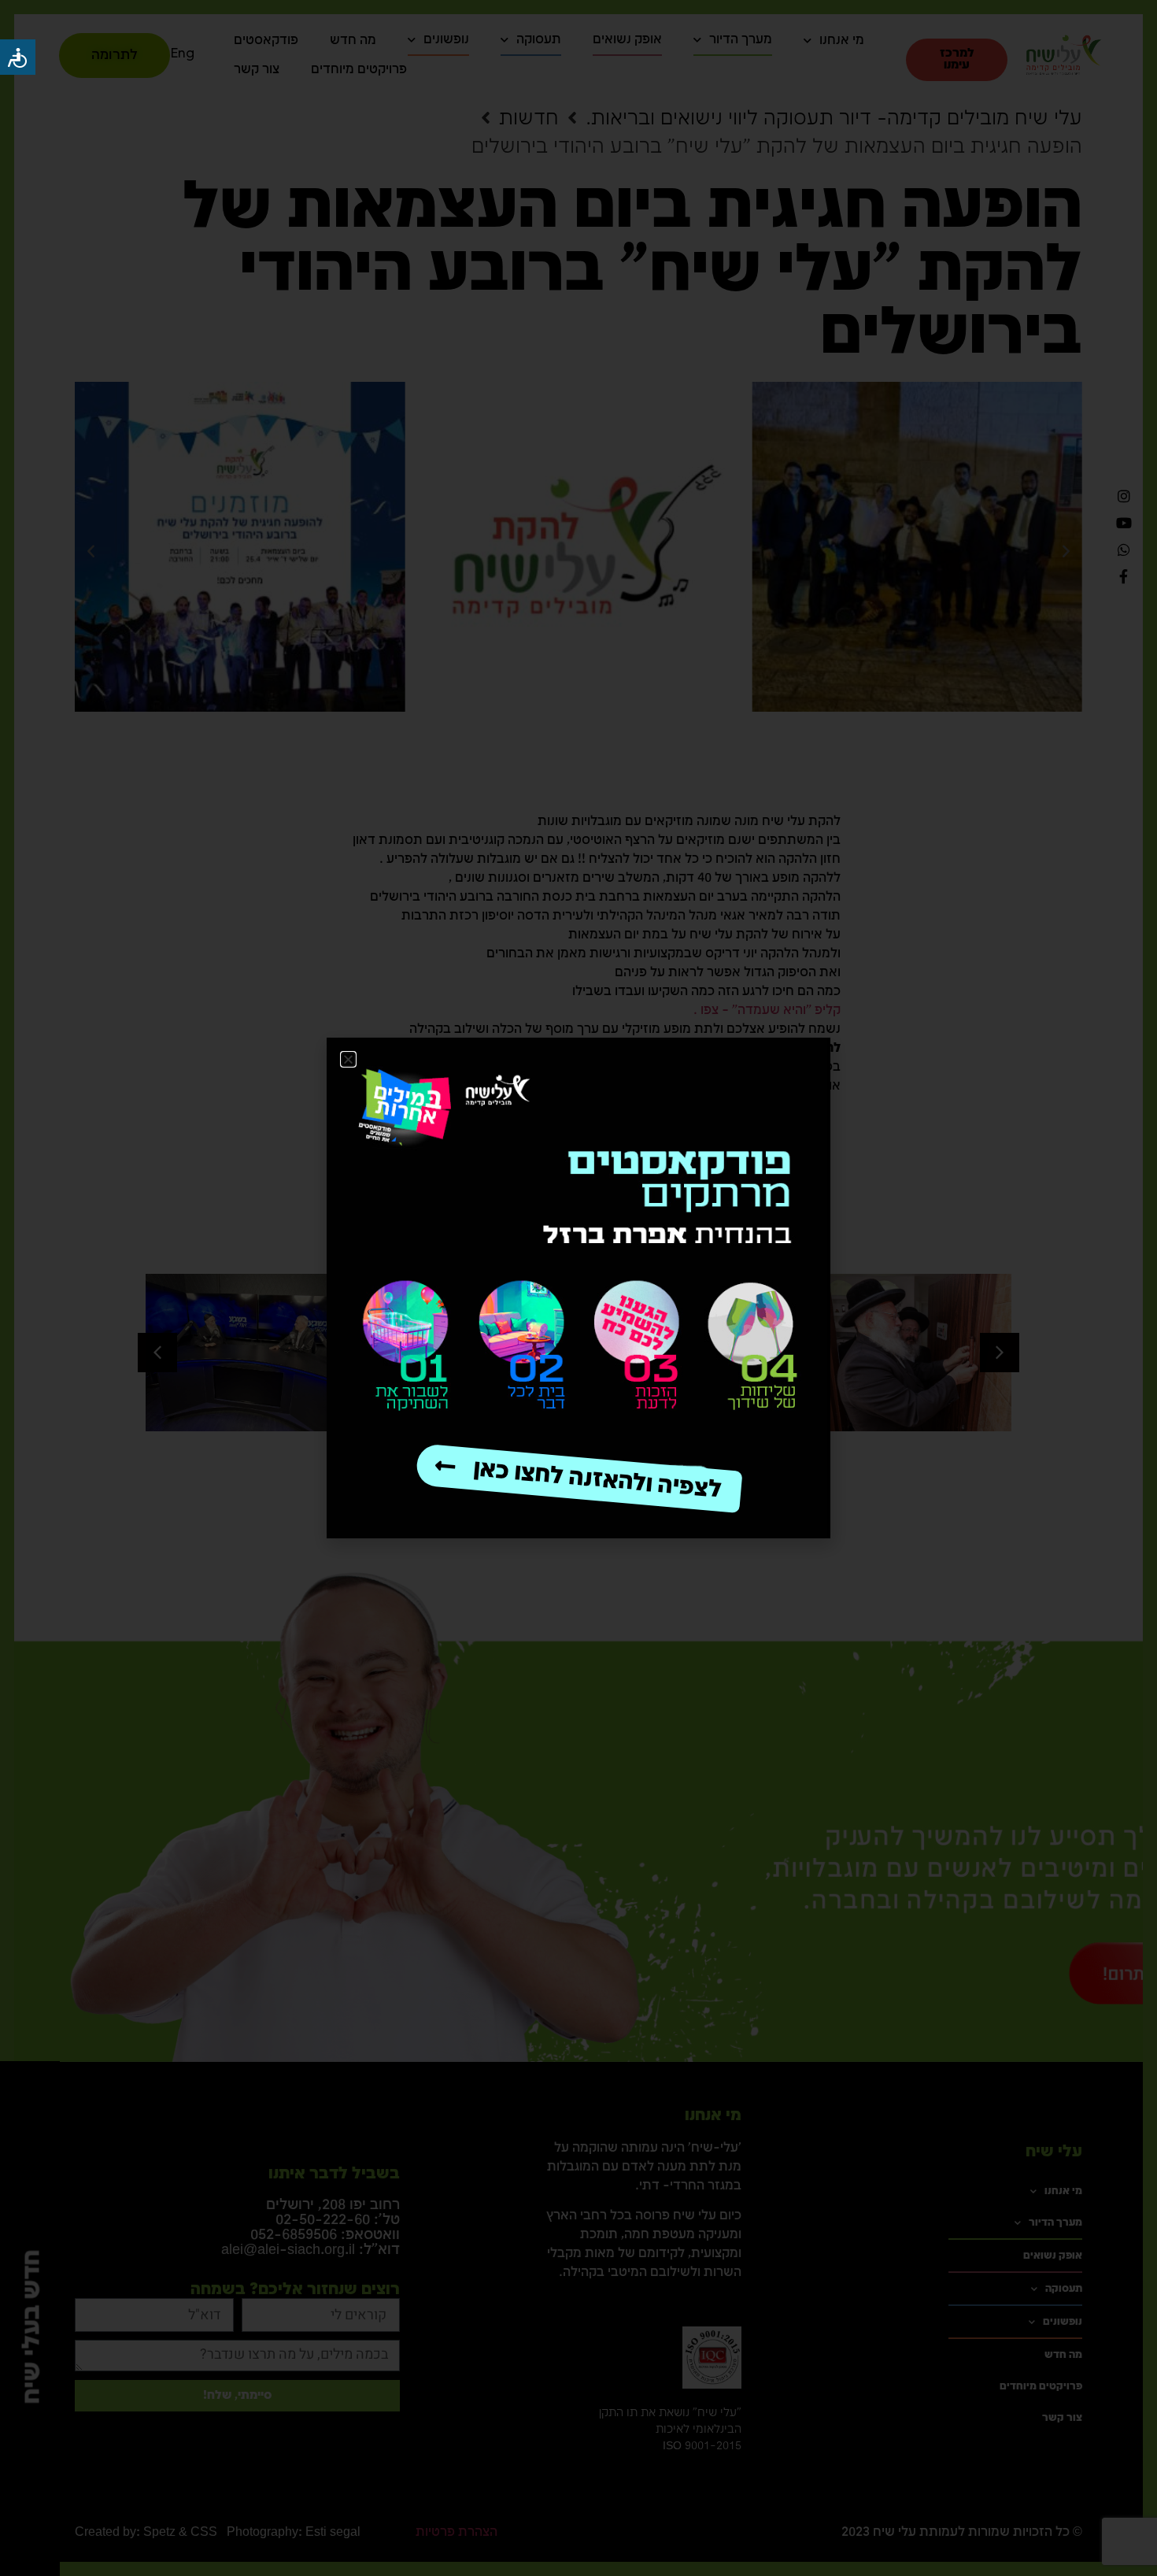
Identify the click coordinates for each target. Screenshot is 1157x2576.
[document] (578, 1288)
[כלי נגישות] (18, 57)
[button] (348, 1059)
